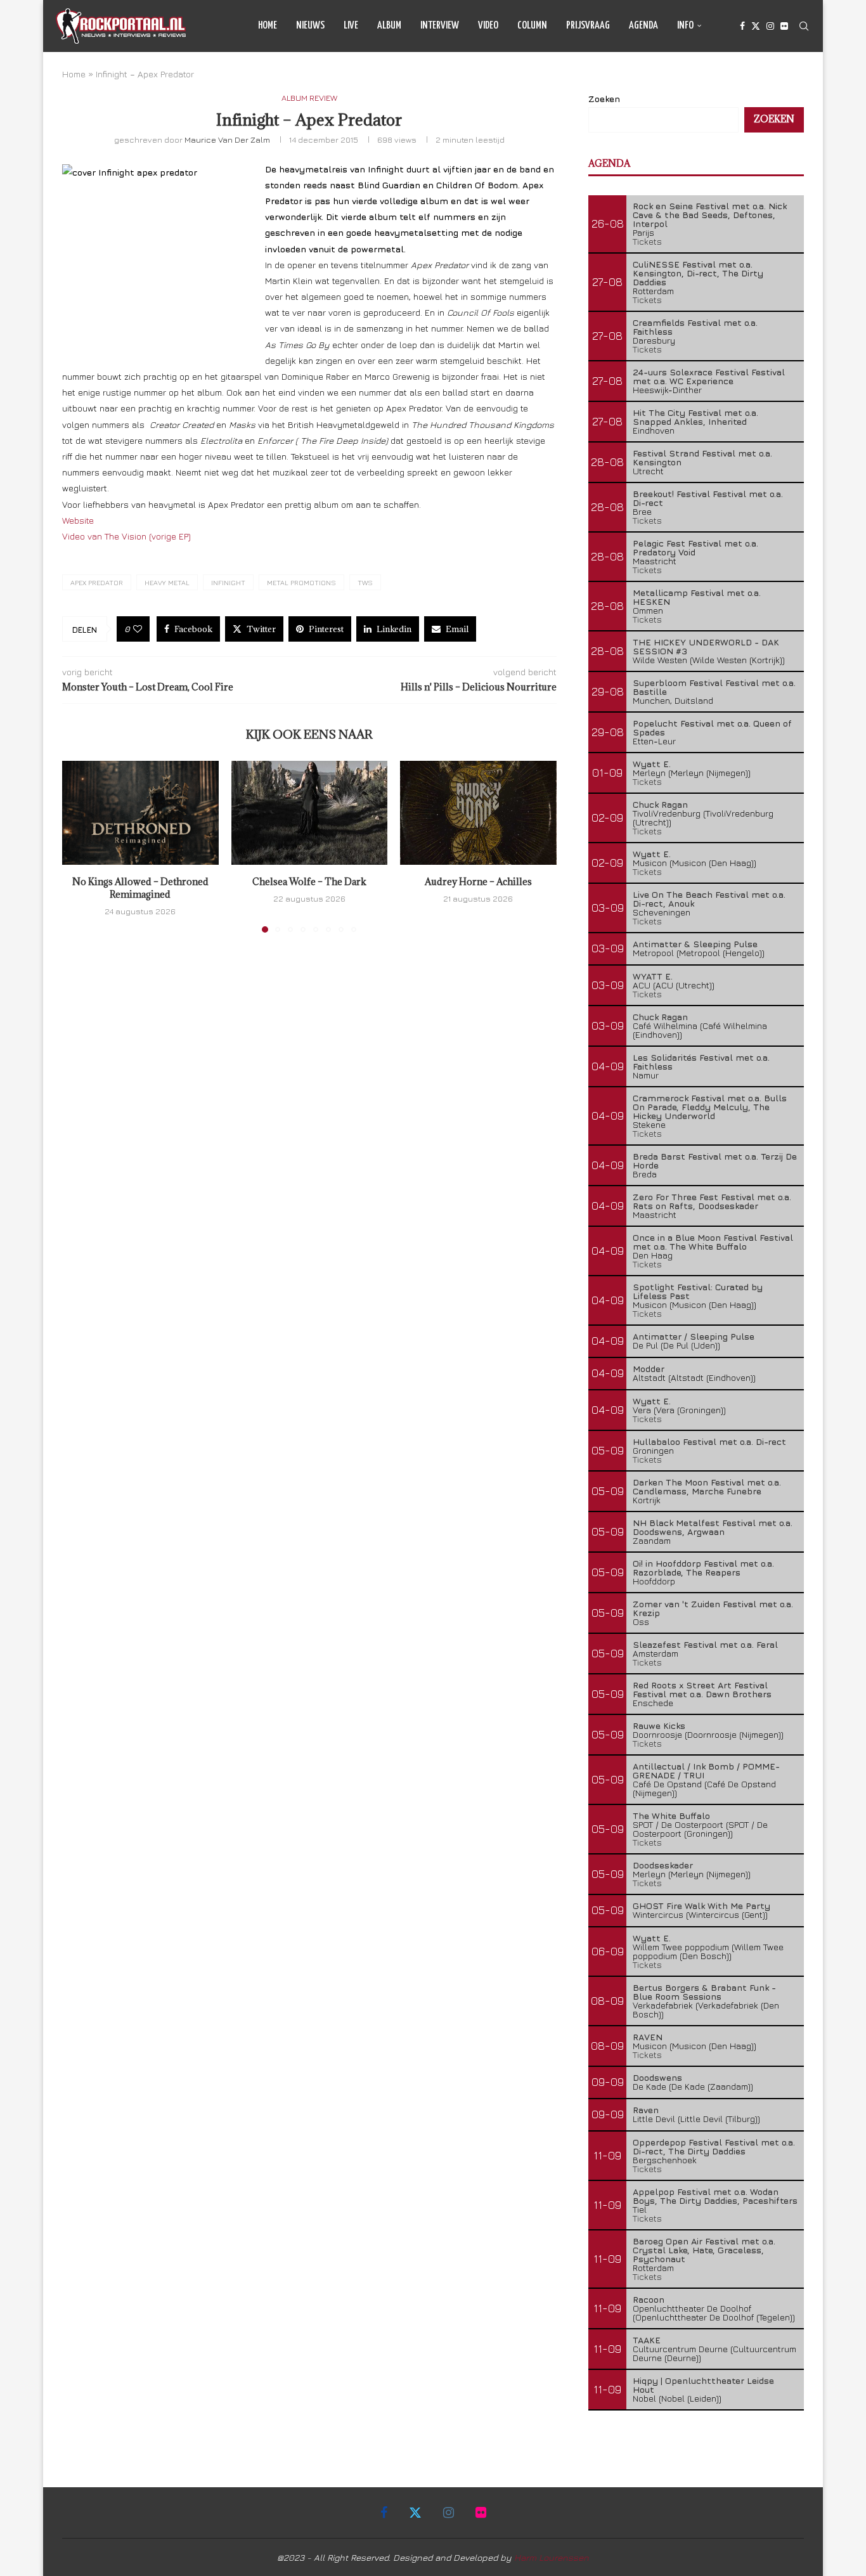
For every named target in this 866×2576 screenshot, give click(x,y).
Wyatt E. (652, 764)
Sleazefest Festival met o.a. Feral (705, 1644)
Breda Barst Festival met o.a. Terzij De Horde (715, 1161)
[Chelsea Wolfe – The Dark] (310, 813)
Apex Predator (97, 582)
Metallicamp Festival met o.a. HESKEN (697, 597)
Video (488, 26)
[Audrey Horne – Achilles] (478, 813)
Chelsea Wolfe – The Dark (309, 882)
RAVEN (648, 2037)
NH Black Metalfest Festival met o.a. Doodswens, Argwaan (713, 1527)
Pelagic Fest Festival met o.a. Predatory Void (695, 547)
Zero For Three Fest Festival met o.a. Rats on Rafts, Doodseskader (712, 1201)
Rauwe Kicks (659, 1725)
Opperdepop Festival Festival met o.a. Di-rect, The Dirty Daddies (714, 2146)
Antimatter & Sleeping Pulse (695, 944)
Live (351, 26)
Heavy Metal (167, 582)
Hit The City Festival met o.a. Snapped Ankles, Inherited (695, 417)
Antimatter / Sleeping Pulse (694, 1336)
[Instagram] (770, 26)
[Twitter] (756, 26)
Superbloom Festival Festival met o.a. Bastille (714, 687)
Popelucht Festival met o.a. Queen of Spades (712, 728)
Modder (649, 1369)
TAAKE (647, 2340)
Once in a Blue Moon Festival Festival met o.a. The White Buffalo (713, 1242)
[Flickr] (784, 26)
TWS (365, 582)
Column (532, 26)
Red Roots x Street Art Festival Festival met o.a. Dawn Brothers (702, 1689)
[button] (79, 846)
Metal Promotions (301, 582)
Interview (440, 26)
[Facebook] (742, 26)
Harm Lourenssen (552, 2557)
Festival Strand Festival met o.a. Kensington (702, 457)
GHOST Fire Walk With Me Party (701, 1906)
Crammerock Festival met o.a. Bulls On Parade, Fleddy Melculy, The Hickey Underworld (710, 1107)
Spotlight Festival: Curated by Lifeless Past (698, 1291)
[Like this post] (138, 629)
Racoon (649, 2299)
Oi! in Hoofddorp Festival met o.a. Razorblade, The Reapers (703, 1568)
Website (78, 520)
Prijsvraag (588, 26)
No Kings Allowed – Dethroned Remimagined (140, 889)
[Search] (804, 26)
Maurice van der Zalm (227, 139)
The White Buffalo (671, 1815)
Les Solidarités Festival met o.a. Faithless (701, 1062)
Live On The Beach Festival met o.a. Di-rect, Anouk (709, 899)
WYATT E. (653, 976)
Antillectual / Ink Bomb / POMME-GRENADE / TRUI (706, 1770)
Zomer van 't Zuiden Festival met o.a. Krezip (713, 1608)
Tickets (647, 241)
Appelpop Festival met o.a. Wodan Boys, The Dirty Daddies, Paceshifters (715, 2196)
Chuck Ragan (660, 804)
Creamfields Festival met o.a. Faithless (695, 327)
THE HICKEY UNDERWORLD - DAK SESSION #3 (706, 646)
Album (389, 26)
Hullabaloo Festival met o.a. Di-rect (709, 1441)
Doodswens (657, 2077)
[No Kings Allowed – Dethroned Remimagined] (140, 813)
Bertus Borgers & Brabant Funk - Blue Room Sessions (704, 1992)
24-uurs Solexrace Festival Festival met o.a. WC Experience (709, 376)
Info (685, 26)
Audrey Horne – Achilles (478, 882)
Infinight (228, 582)
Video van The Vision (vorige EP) (126, 536)
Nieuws (310, 26)
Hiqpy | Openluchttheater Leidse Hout (703, 2385)
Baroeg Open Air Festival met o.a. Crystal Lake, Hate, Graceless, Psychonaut (704, 2250)
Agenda (643, 26)
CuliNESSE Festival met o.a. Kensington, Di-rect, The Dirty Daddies (698, 273)
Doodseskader (663, 1865)
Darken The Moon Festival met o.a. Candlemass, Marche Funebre (707, 1486)
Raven (646, 2110)
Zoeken (604, 99)
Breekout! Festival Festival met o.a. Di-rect (708, 498)
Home (268, 26)
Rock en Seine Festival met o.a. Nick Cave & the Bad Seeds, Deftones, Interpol (710, 215)
